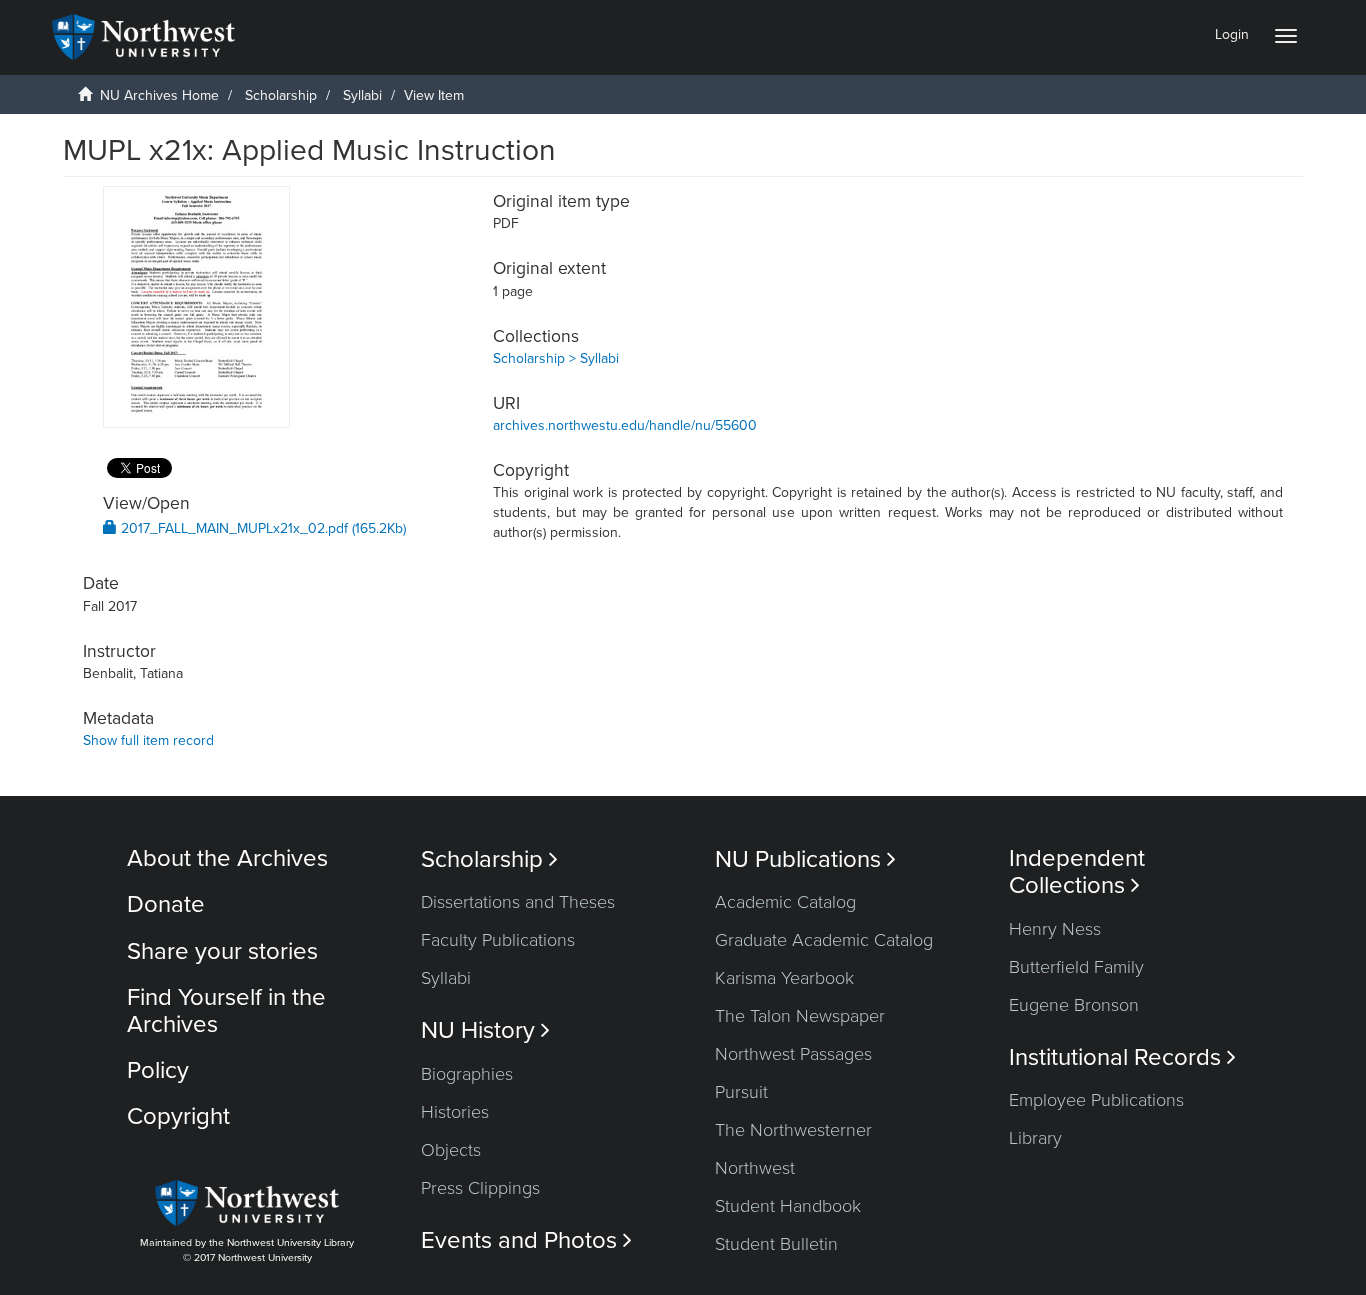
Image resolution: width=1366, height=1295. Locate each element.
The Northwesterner (793, 1130)
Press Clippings (480, 1188)
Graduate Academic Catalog (824, 940)
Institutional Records (1122, 1057)
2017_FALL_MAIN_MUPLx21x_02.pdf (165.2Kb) (261, 528)
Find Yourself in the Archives (226, 1010)
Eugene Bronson (1074, 1005)
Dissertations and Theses (518, 902)
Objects (451, 1150)
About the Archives (227, 858)
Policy (158, 1070)
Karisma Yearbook (784, 978)
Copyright (178, 1116)
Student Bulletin (776, 1244)
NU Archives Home (159, 95)
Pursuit (741, 1092)
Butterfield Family (1076, 967)
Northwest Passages (793, 1054)
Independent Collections (1077, 872)
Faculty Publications (498, 940)
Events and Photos (526, 1240)
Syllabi (362, 95)
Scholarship (281, 95)
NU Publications (805, 859)
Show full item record (148, 740)
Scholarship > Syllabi (556, 358)
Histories (455, 1112)
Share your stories (222, 951)
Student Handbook (788, 1206)
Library (1035, 1138)
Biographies (467, 1074)
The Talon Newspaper (800, 1016)
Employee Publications (1096, 1100)
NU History (485, 1030)
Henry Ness (1055, 929)
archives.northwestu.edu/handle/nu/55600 (625, 425)
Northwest (755, 1168)
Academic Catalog (785, 902)
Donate (166, 904)
